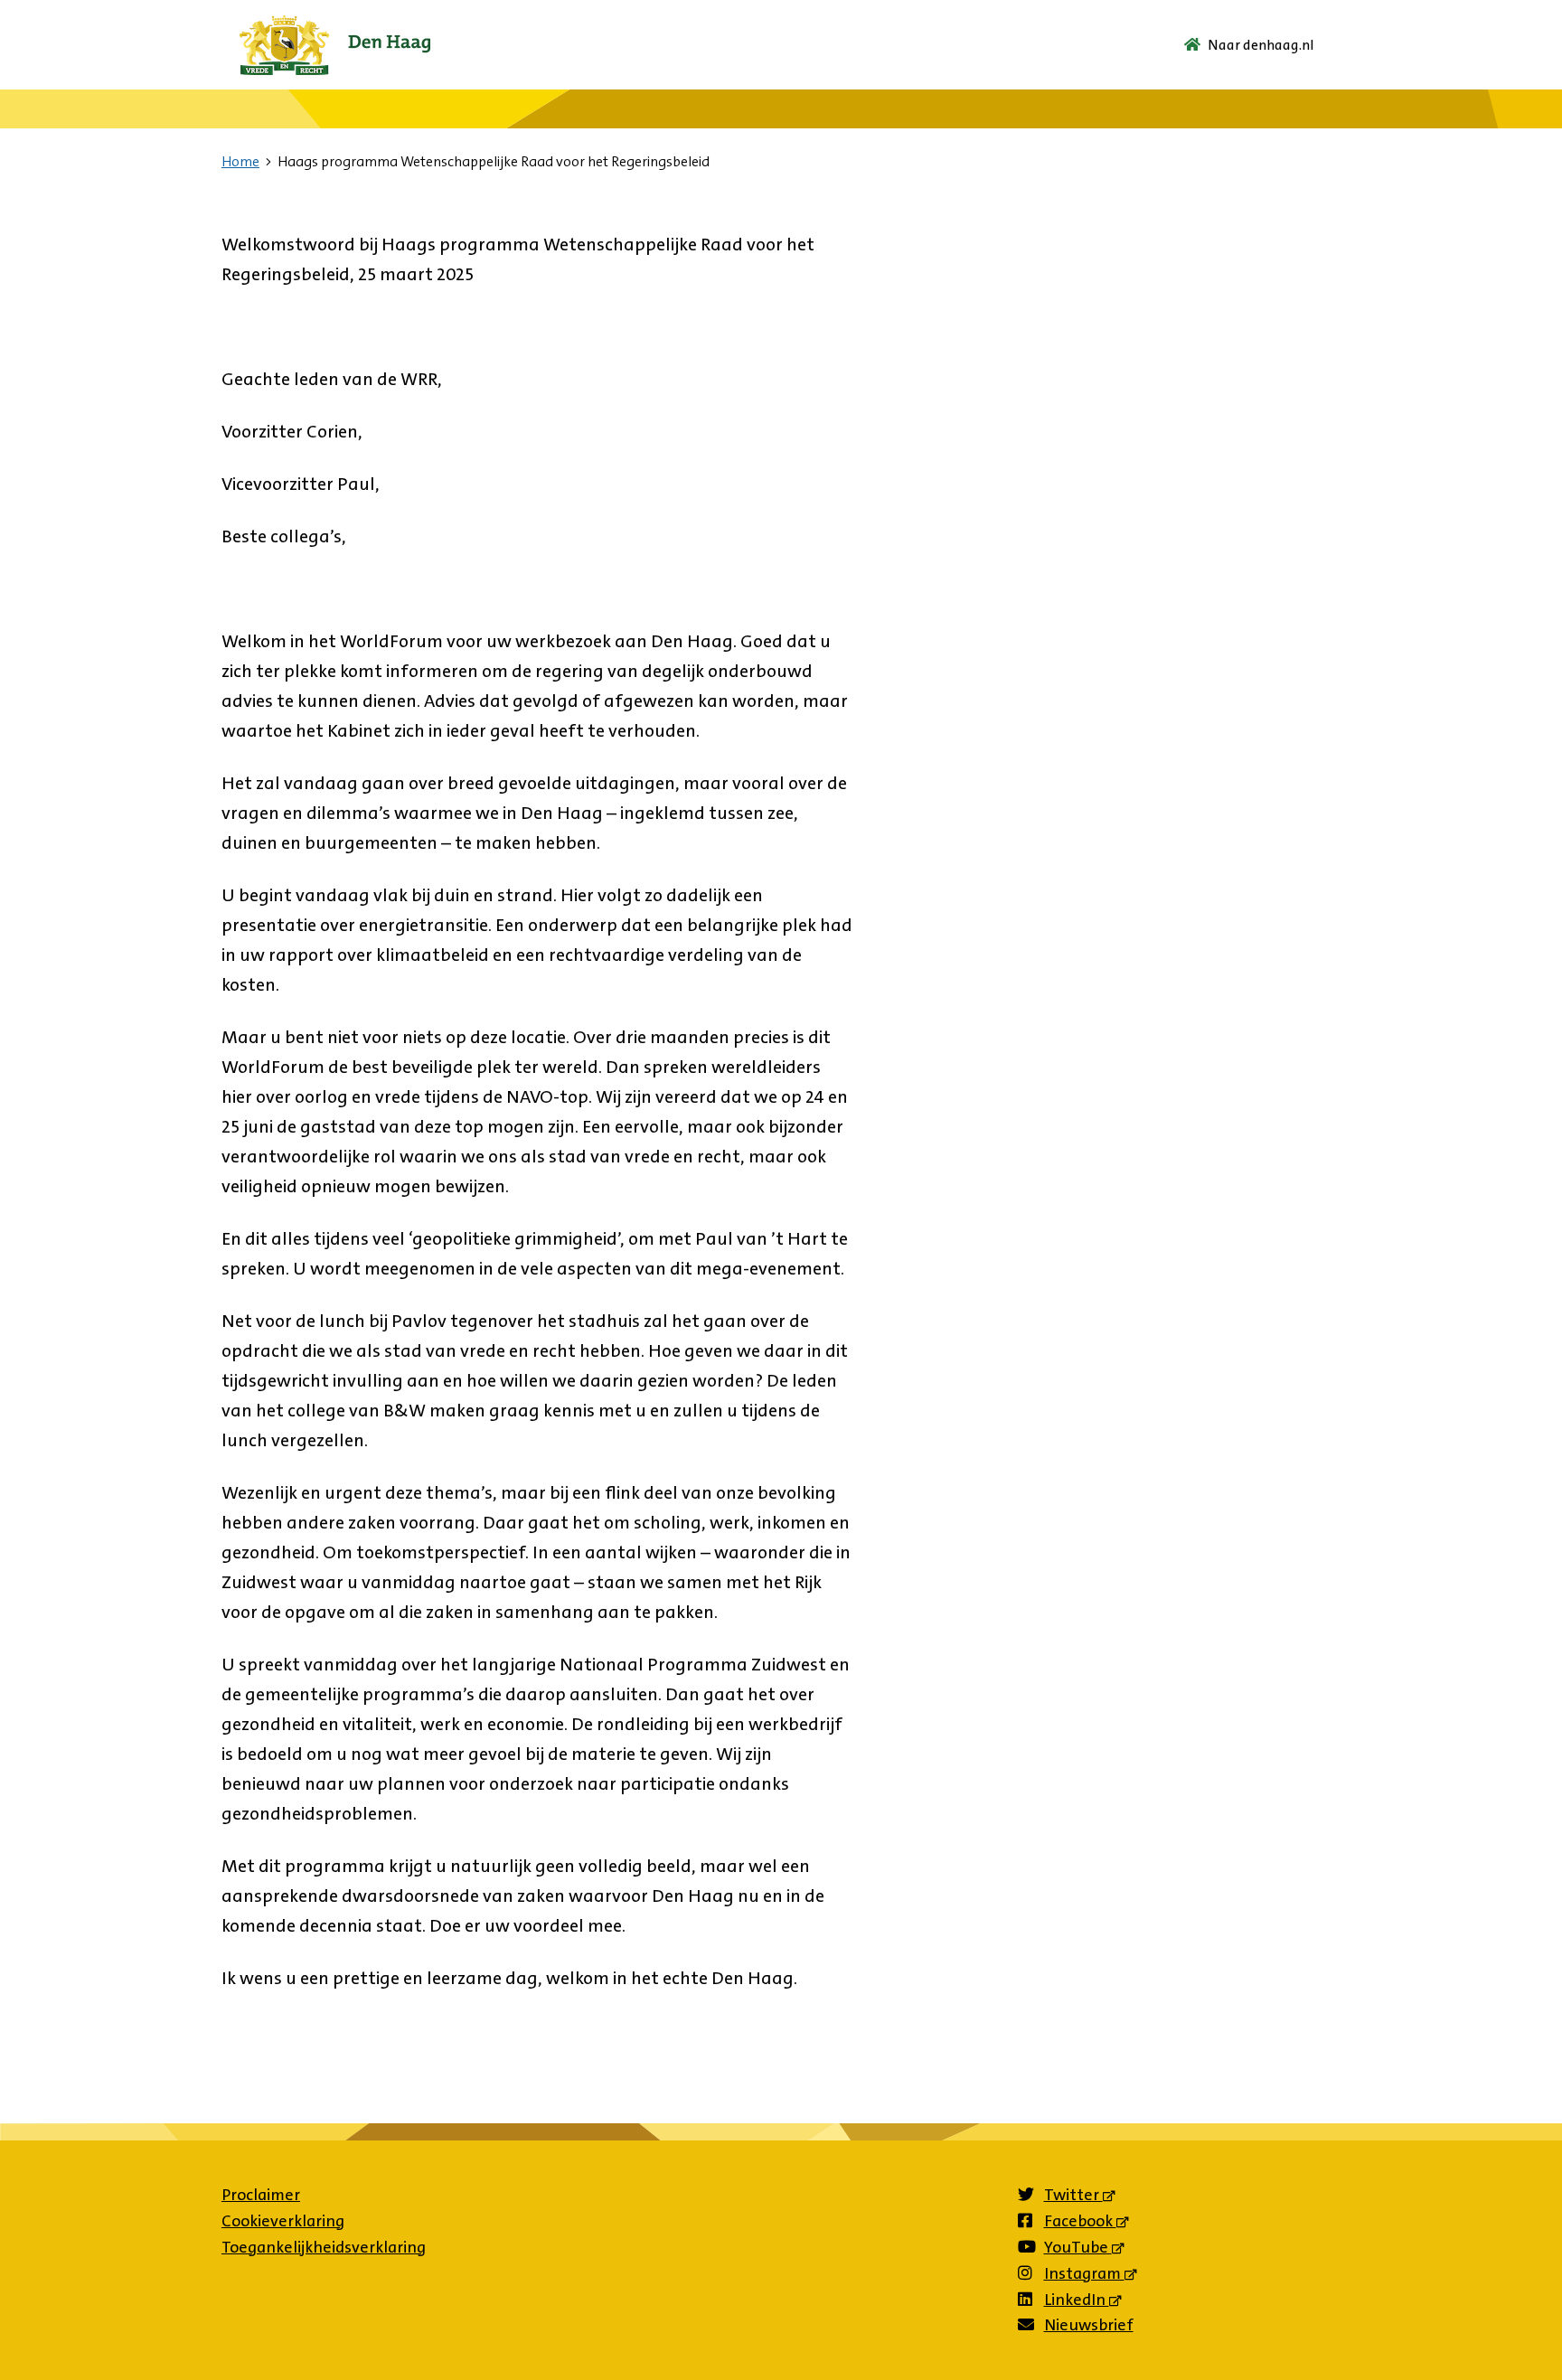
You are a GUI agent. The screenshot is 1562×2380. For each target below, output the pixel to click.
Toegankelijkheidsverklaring (324, 2247)
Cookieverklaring (283, 2221)
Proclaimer (261, 2195)
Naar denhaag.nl (1261, 45)
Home (240, 161)
